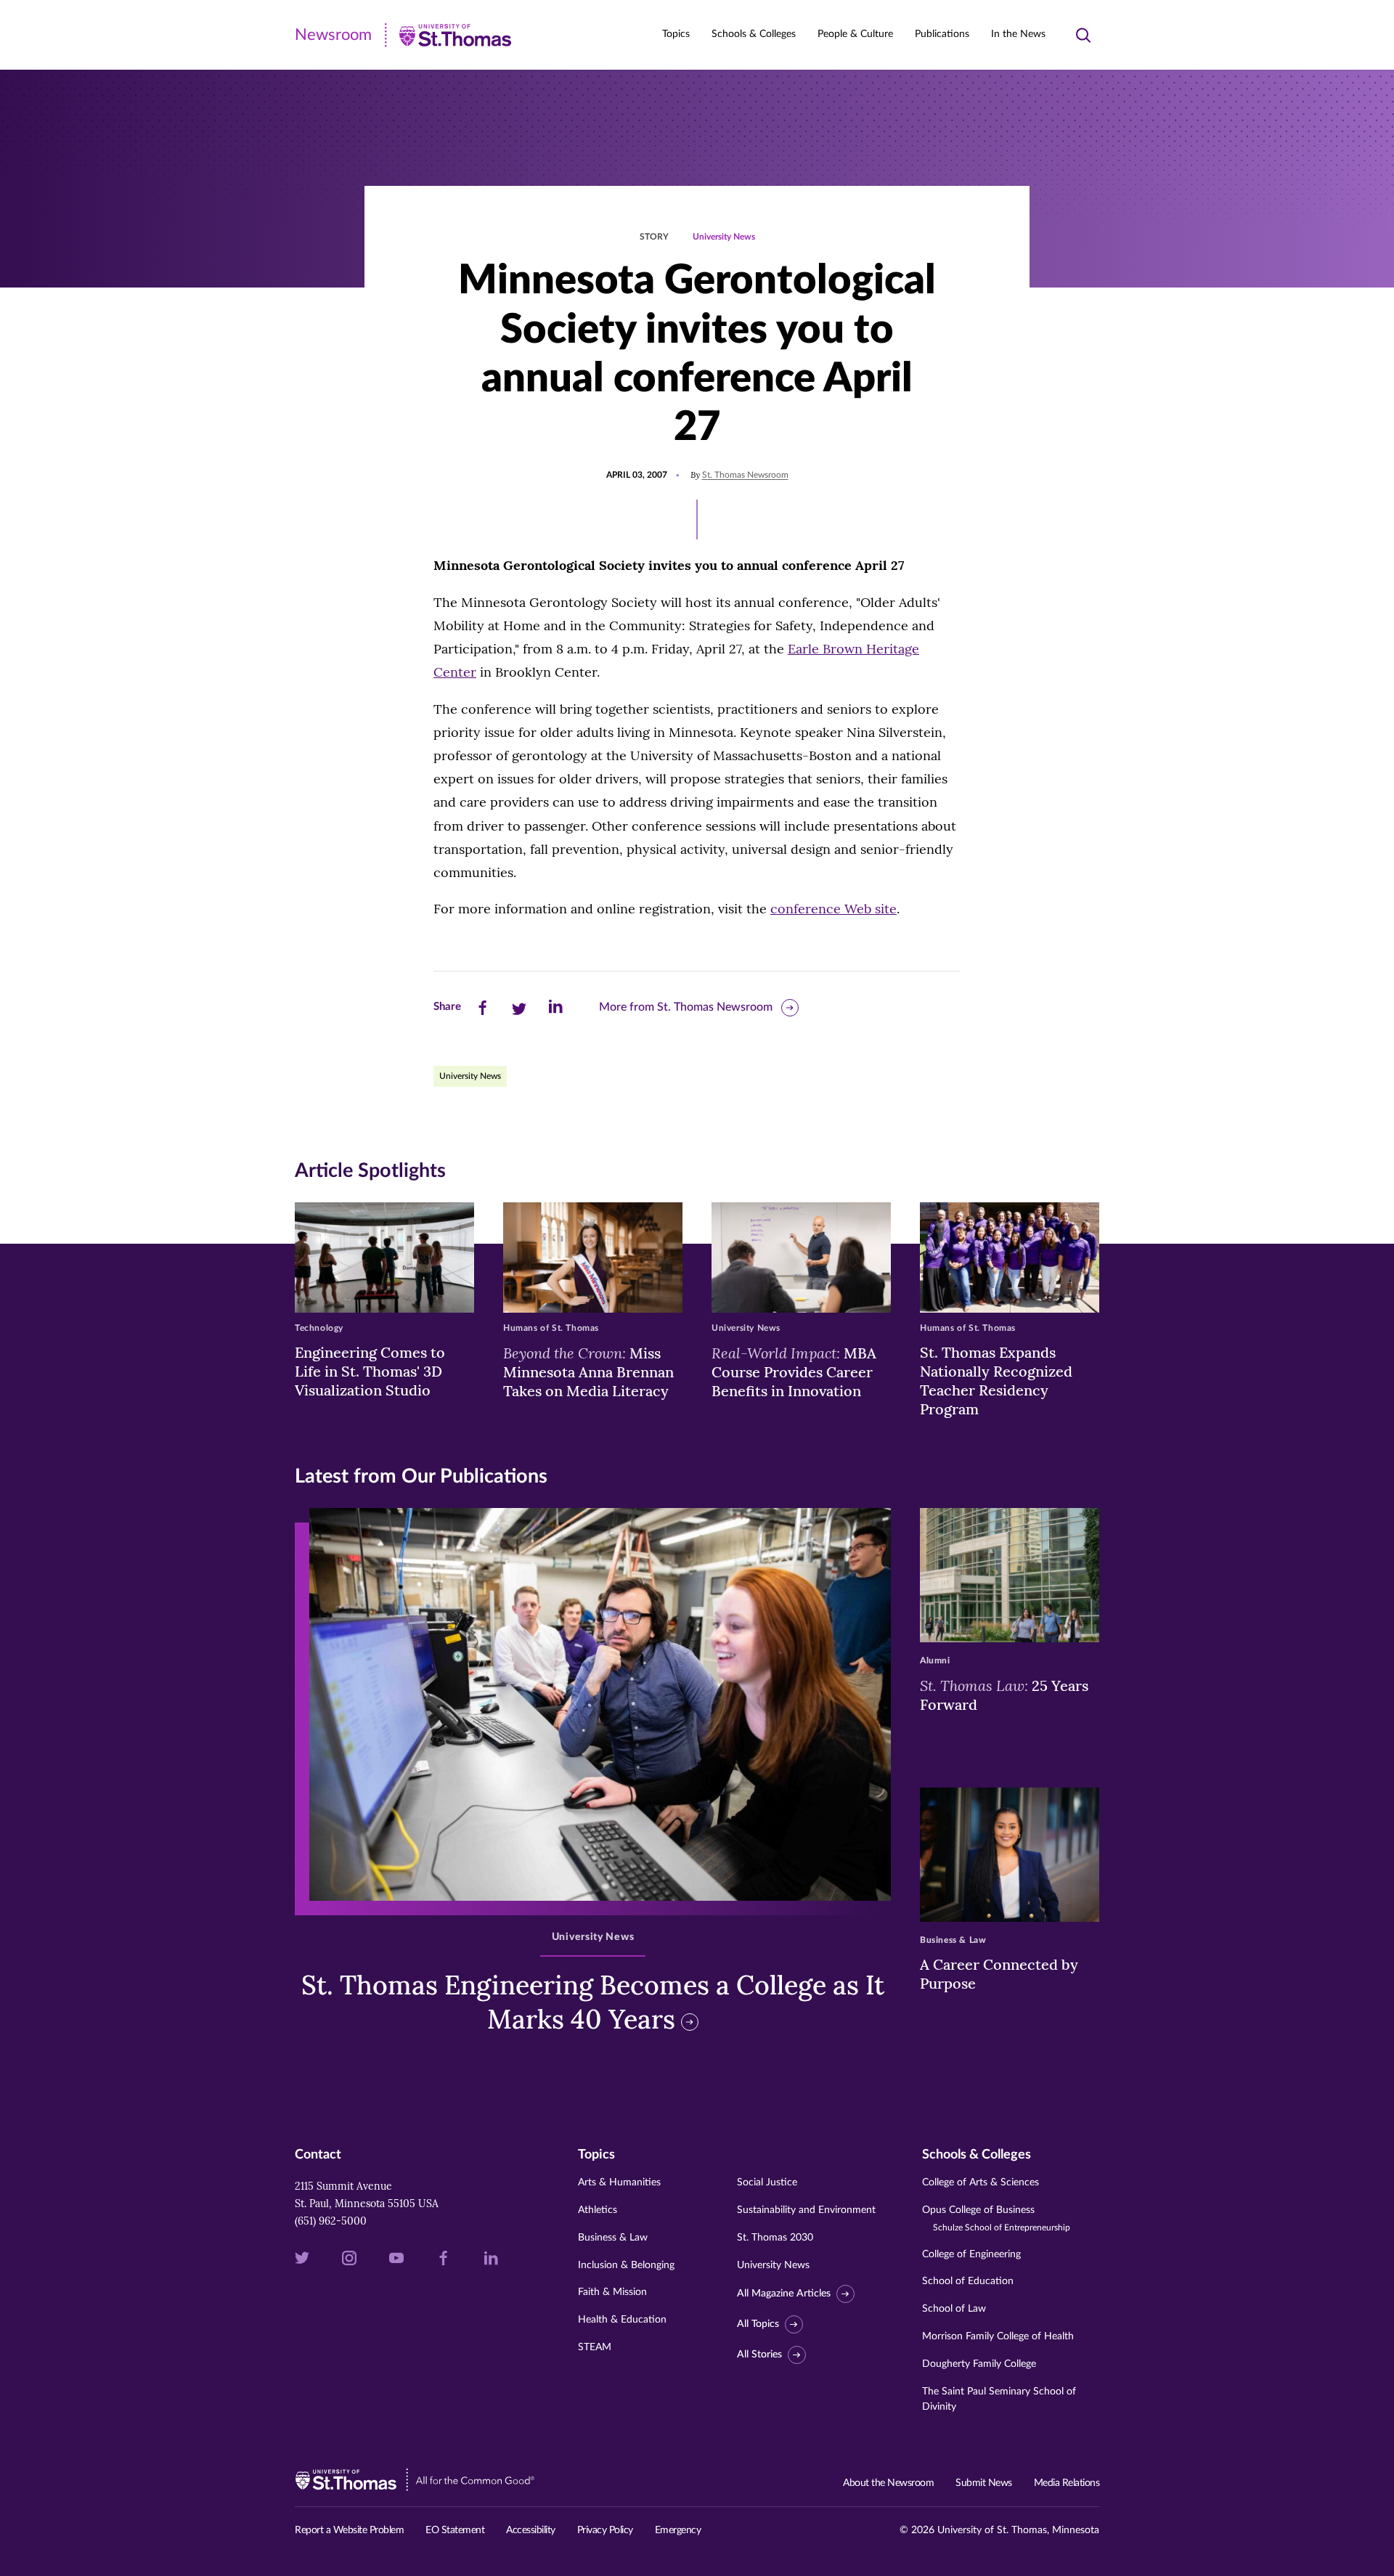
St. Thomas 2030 (775, 2238)
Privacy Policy (605, 2530)
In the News (1018, 34)
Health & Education (622, 2320)
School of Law (954, 2309)
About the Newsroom (888, 2483)
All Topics (758, 2324)
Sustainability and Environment (806, 2210)
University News (724, 237)
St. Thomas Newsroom (745, 475)
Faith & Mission (612, 2292)
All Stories (759, 2355)
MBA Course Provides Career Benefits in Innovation (794, 1371)
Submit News (984, 2483)
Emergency (678, 2530)
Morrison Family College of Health (998, 2336)
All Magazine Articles (784, 2294)
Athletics (598, 2210)
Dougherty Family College (979, 2364)
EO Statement (455, 2530)
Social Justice (767, 2182)
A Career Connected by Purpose (999, 1974)
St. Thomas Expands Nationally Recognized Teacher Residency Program (996, 1381)
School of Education (968, 2281)
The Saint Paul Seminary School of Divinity (999, 2399)
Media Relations (1067, 2483)
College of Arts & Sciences (981, 2182)
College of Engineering (971, 2254)
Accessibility (531, 2530)
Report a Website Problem (349, 2530)
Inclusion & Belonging (626, 2265)
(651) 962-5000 (331, 2221)
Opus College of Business (996, 2218)
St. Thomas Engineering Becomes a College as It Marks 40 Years (593, 2002)
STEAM (595, 2347)
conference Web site (833, 909)
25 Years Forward (1004, 1695)
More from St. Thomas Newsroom (686, 1007)
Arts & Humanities (619, 2182)
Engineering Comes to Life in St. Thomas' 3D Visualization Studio (370, 1371)
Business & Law (613, 2238)
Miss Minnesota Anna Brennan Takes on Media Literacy (588, 1371)
